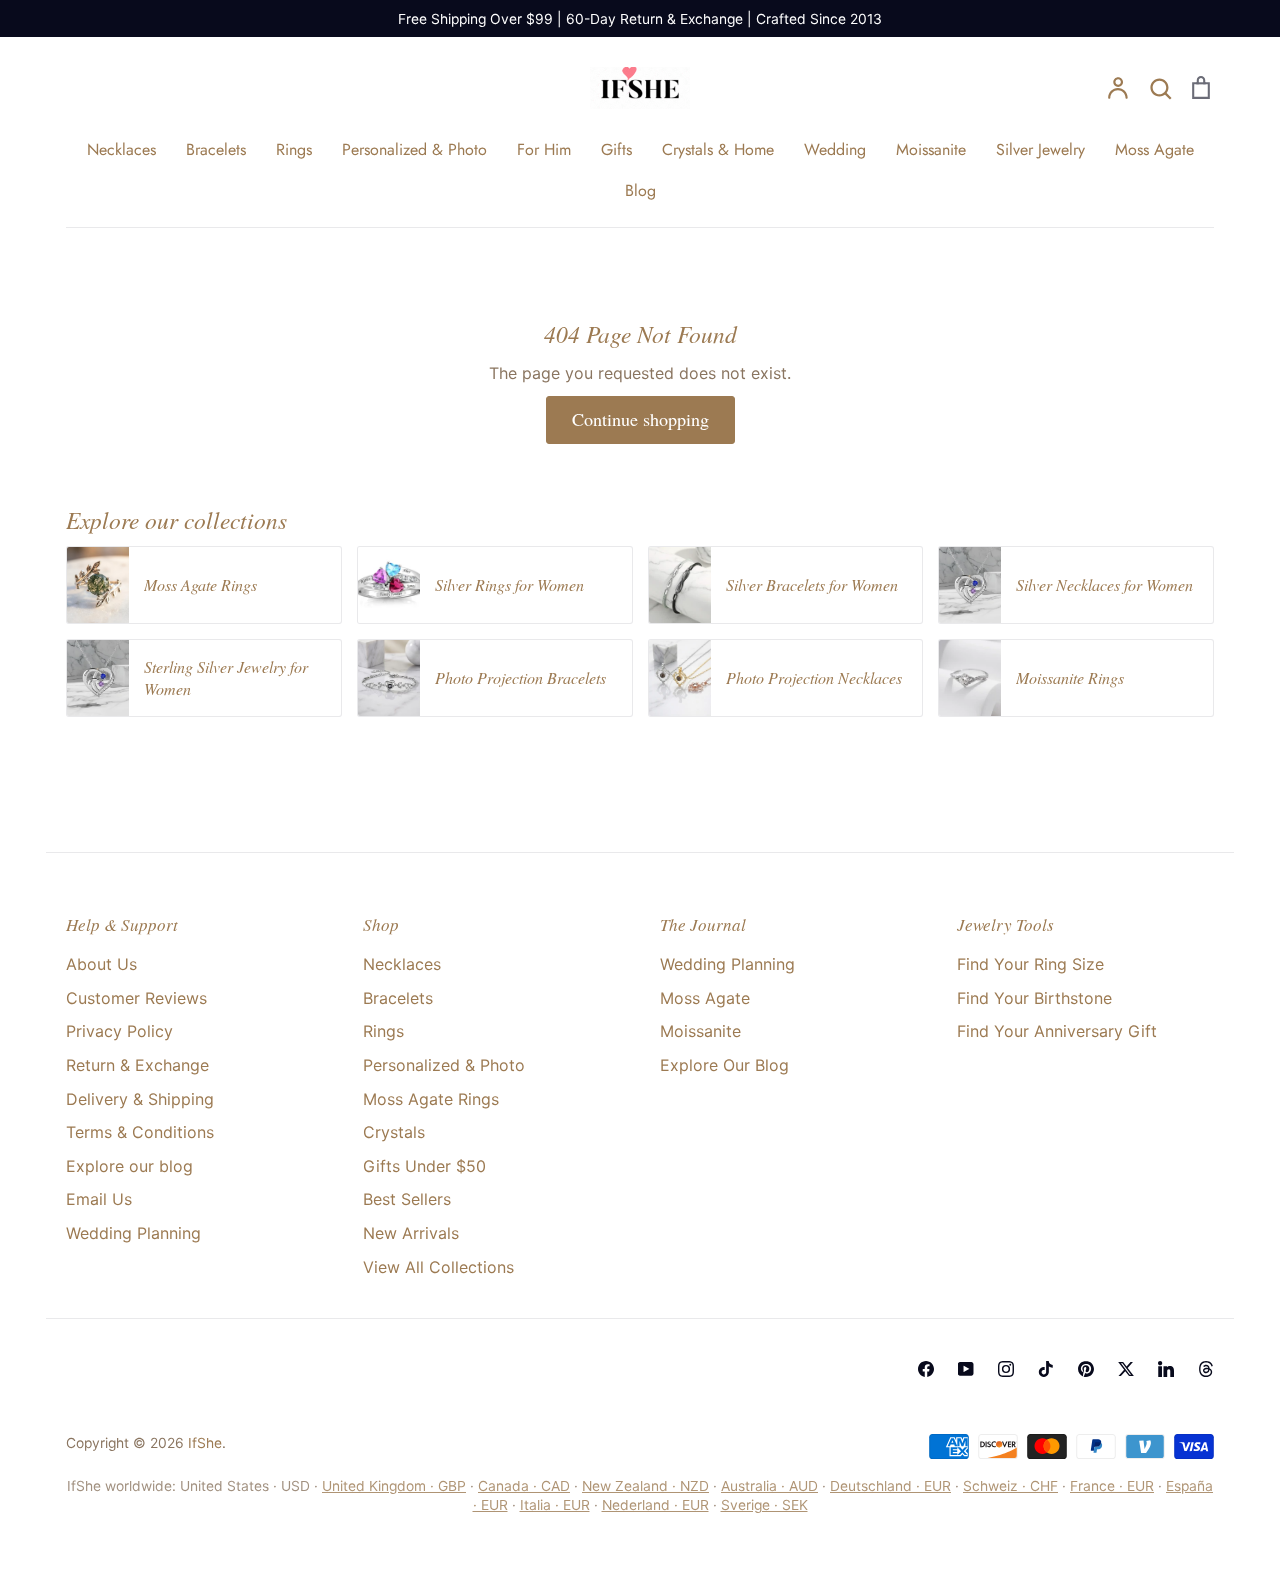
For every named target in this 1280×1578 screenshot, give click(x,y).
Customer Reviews (136, 998)
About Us (101, 964)
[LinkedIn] (1166, 1369)
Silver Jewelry (1040, 149)
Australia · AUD (769, 1486)
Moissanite (931, 149)
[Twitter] (1126, 1369)
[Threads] (1206, 1369)
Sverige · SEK (764, 1505)
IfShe (205, 1443)
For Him (544, 149)
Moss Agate (1154, 149)
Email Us (99, 1199)
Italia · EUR (555, 1505)
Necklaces (121, 149)
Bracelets (216, 149)
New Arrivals (411, 1233)
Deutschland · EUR (890, 1486)
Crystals (394, 1132)
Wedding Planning (133, 1233)
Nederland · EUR (655, 1505)
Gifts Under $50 (424, 1166)
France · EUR (1112, 1486)
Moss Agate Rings (431, 1099)
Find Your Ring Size (1030, 964)
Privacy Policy (119, 1031)
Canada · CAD (524, 1486)
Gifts (616, 149)
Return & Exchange (137, 1065)
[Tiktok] (1046, 1369)
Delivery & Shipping (140, 1099)
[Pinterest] (1086, 1369)
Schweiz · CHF (1010, 1486)
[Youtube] (966, 1369)
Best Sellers (407, 1199)
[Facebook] (926, 1369)
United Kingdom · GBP (394, 1486)
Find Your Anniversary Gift (1057, 1031)
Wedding (835, 149)
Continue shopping (640, 419)
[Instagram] (1006, 1369)
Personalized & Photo (414, 149)
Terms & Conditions (140, 1132)
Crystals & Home (718, 149)
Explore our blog (129, 1166)
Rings (294, 149)
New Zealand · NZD (645, 1486)
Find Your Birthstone (1034, 998)
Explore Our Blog (724, 1065)
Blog (640, 190)
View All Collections (438, 1267)
